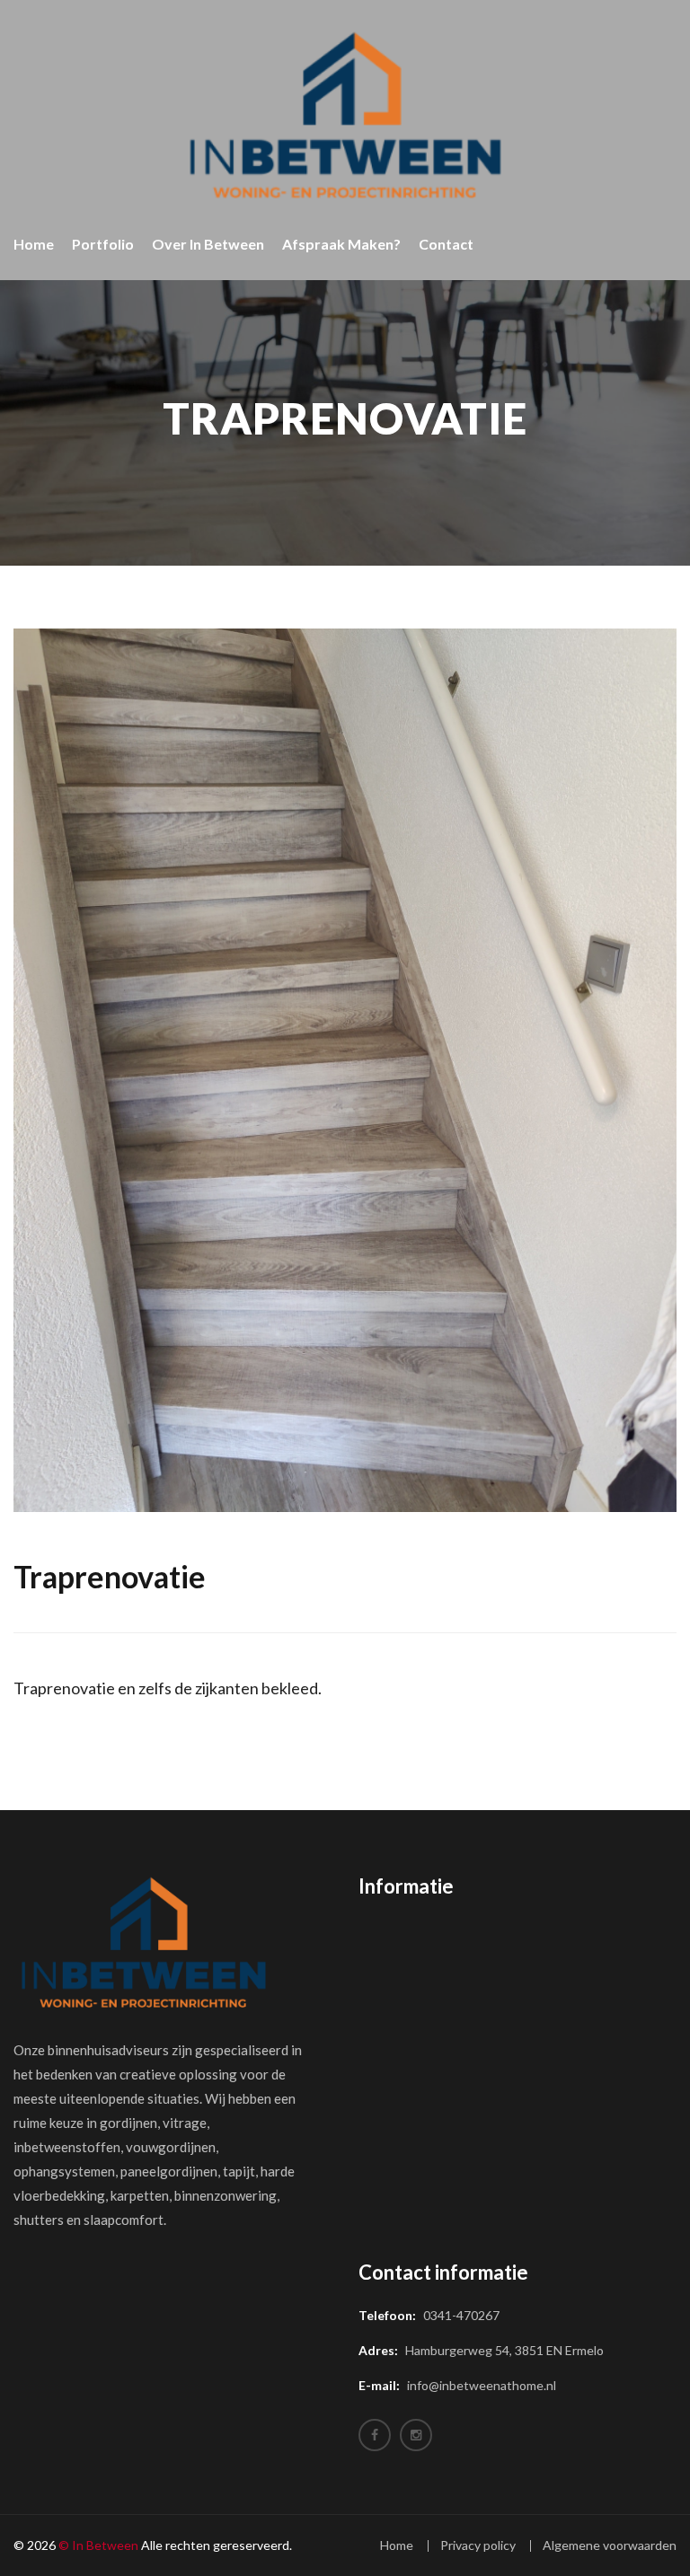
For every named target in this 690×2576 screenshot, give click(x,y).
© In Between (98, 2545)
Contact (446, 244)
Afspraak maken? (341, 244)
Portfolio (103, 244)
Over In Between (208, 244)
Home (34, 244)
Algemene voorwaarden (610, 2545)
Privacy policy (478, 2545)
